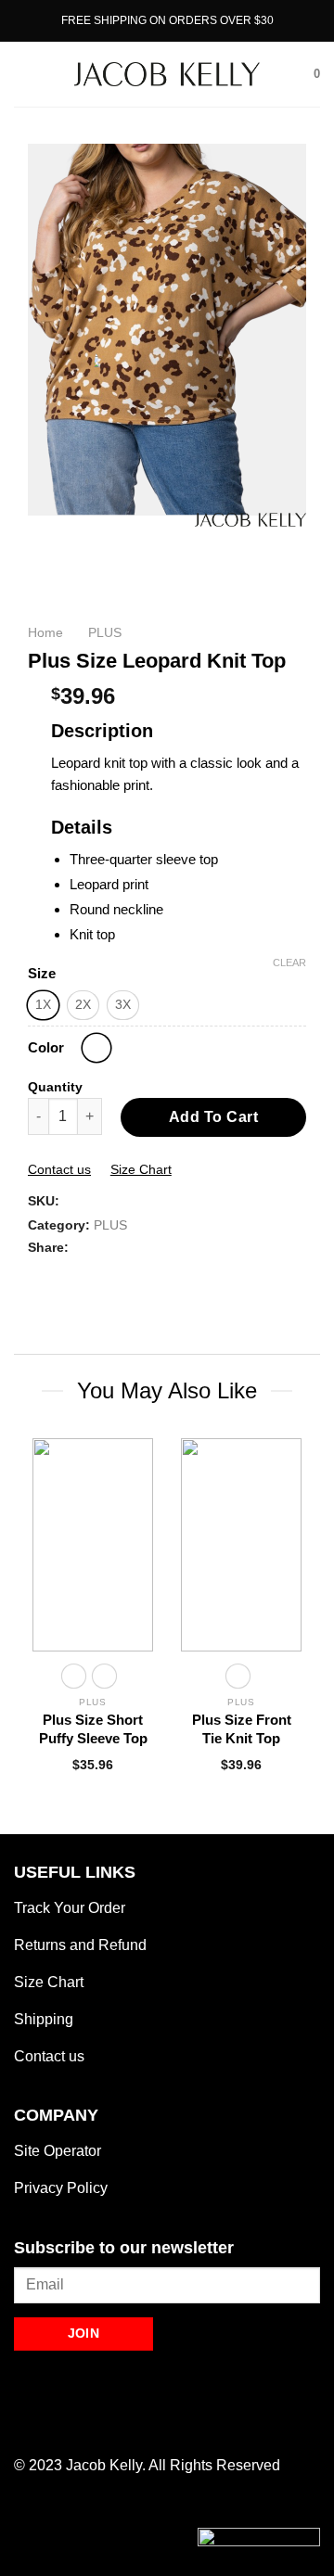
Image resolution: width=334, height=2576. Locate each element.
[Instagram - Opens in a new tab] (51, 2423)
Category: (59, 1225)
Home (45, 633)
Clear (289, 963)
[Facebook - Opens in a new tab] (26, 2423)
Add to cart (213, 1117)
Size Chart (141, 1169)
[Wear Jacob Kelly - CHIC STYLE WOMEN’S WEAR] (167, 74)
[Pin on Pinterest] (83, 1277)
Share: (48, 1247)
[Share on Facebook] (39, 1277)
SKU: (44, 1201)
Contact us (59, 1169)
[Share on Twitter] (61, 1277)
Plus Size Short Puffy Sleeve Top (93, 1729)
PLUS (110, 1225)
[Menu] (25, 74)
